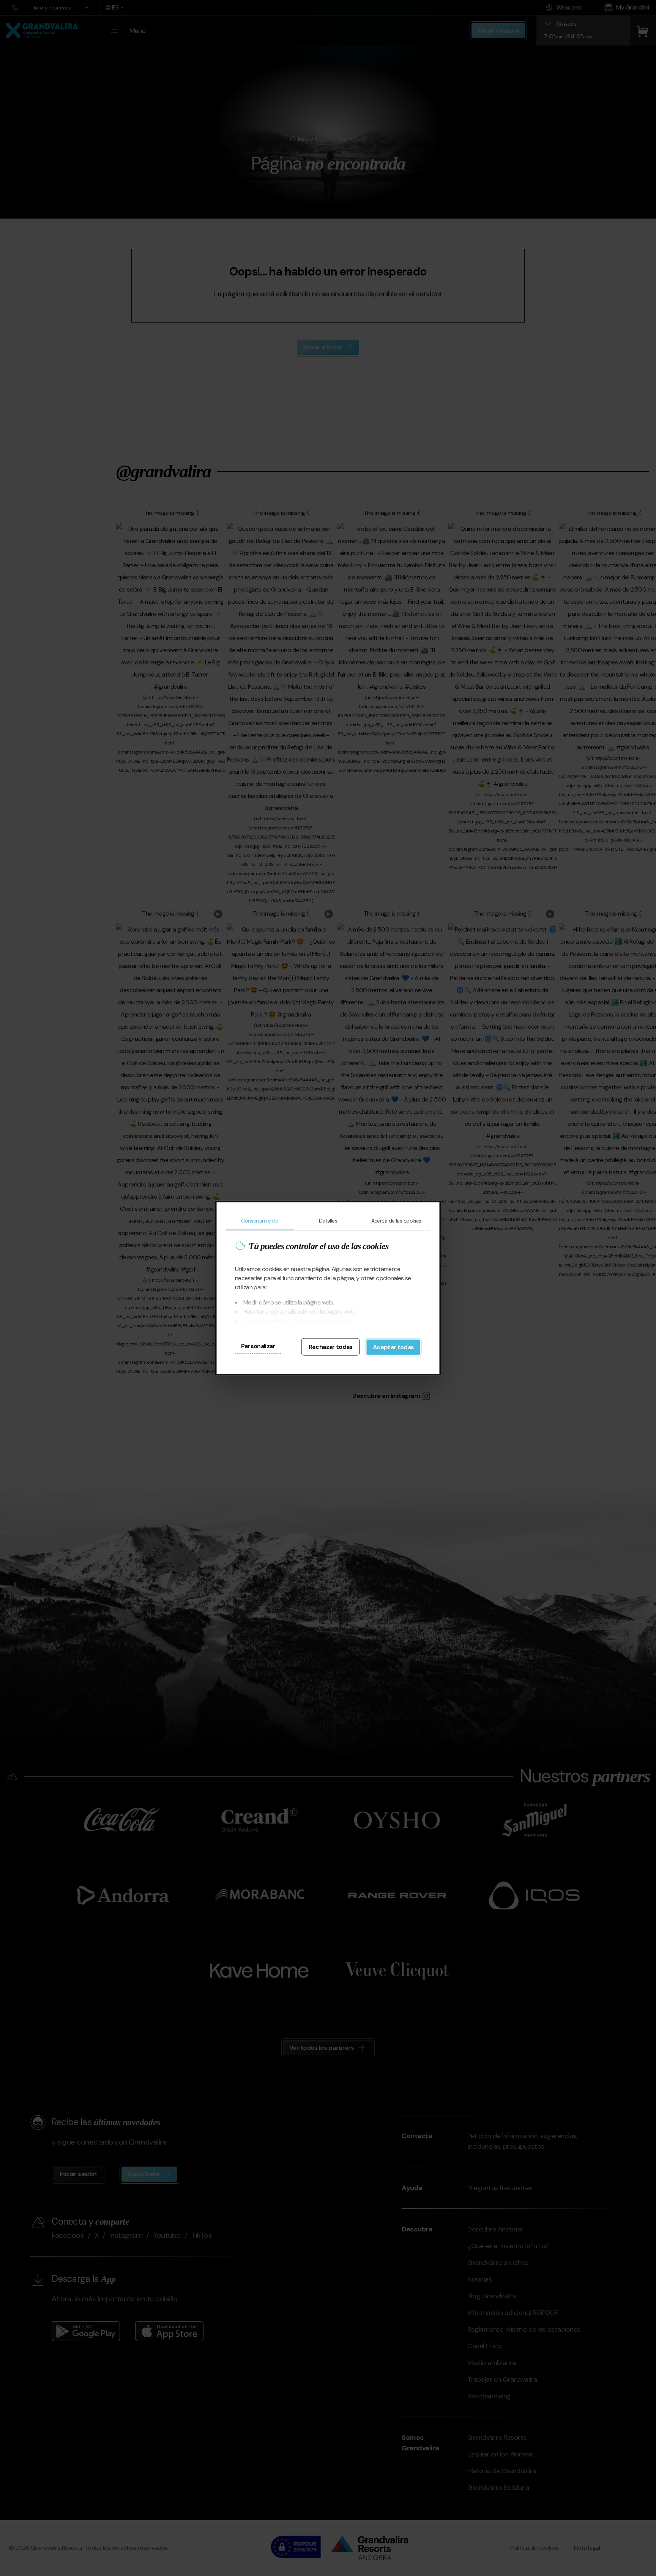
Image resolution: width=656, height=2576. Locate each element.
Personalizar (258, 1346)
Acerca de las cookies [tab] (396, 1220)
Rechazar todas (331, 1346)
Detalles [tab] (328, 1220)
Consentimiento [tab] (260, 1220)
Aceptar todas (393, 1347)
